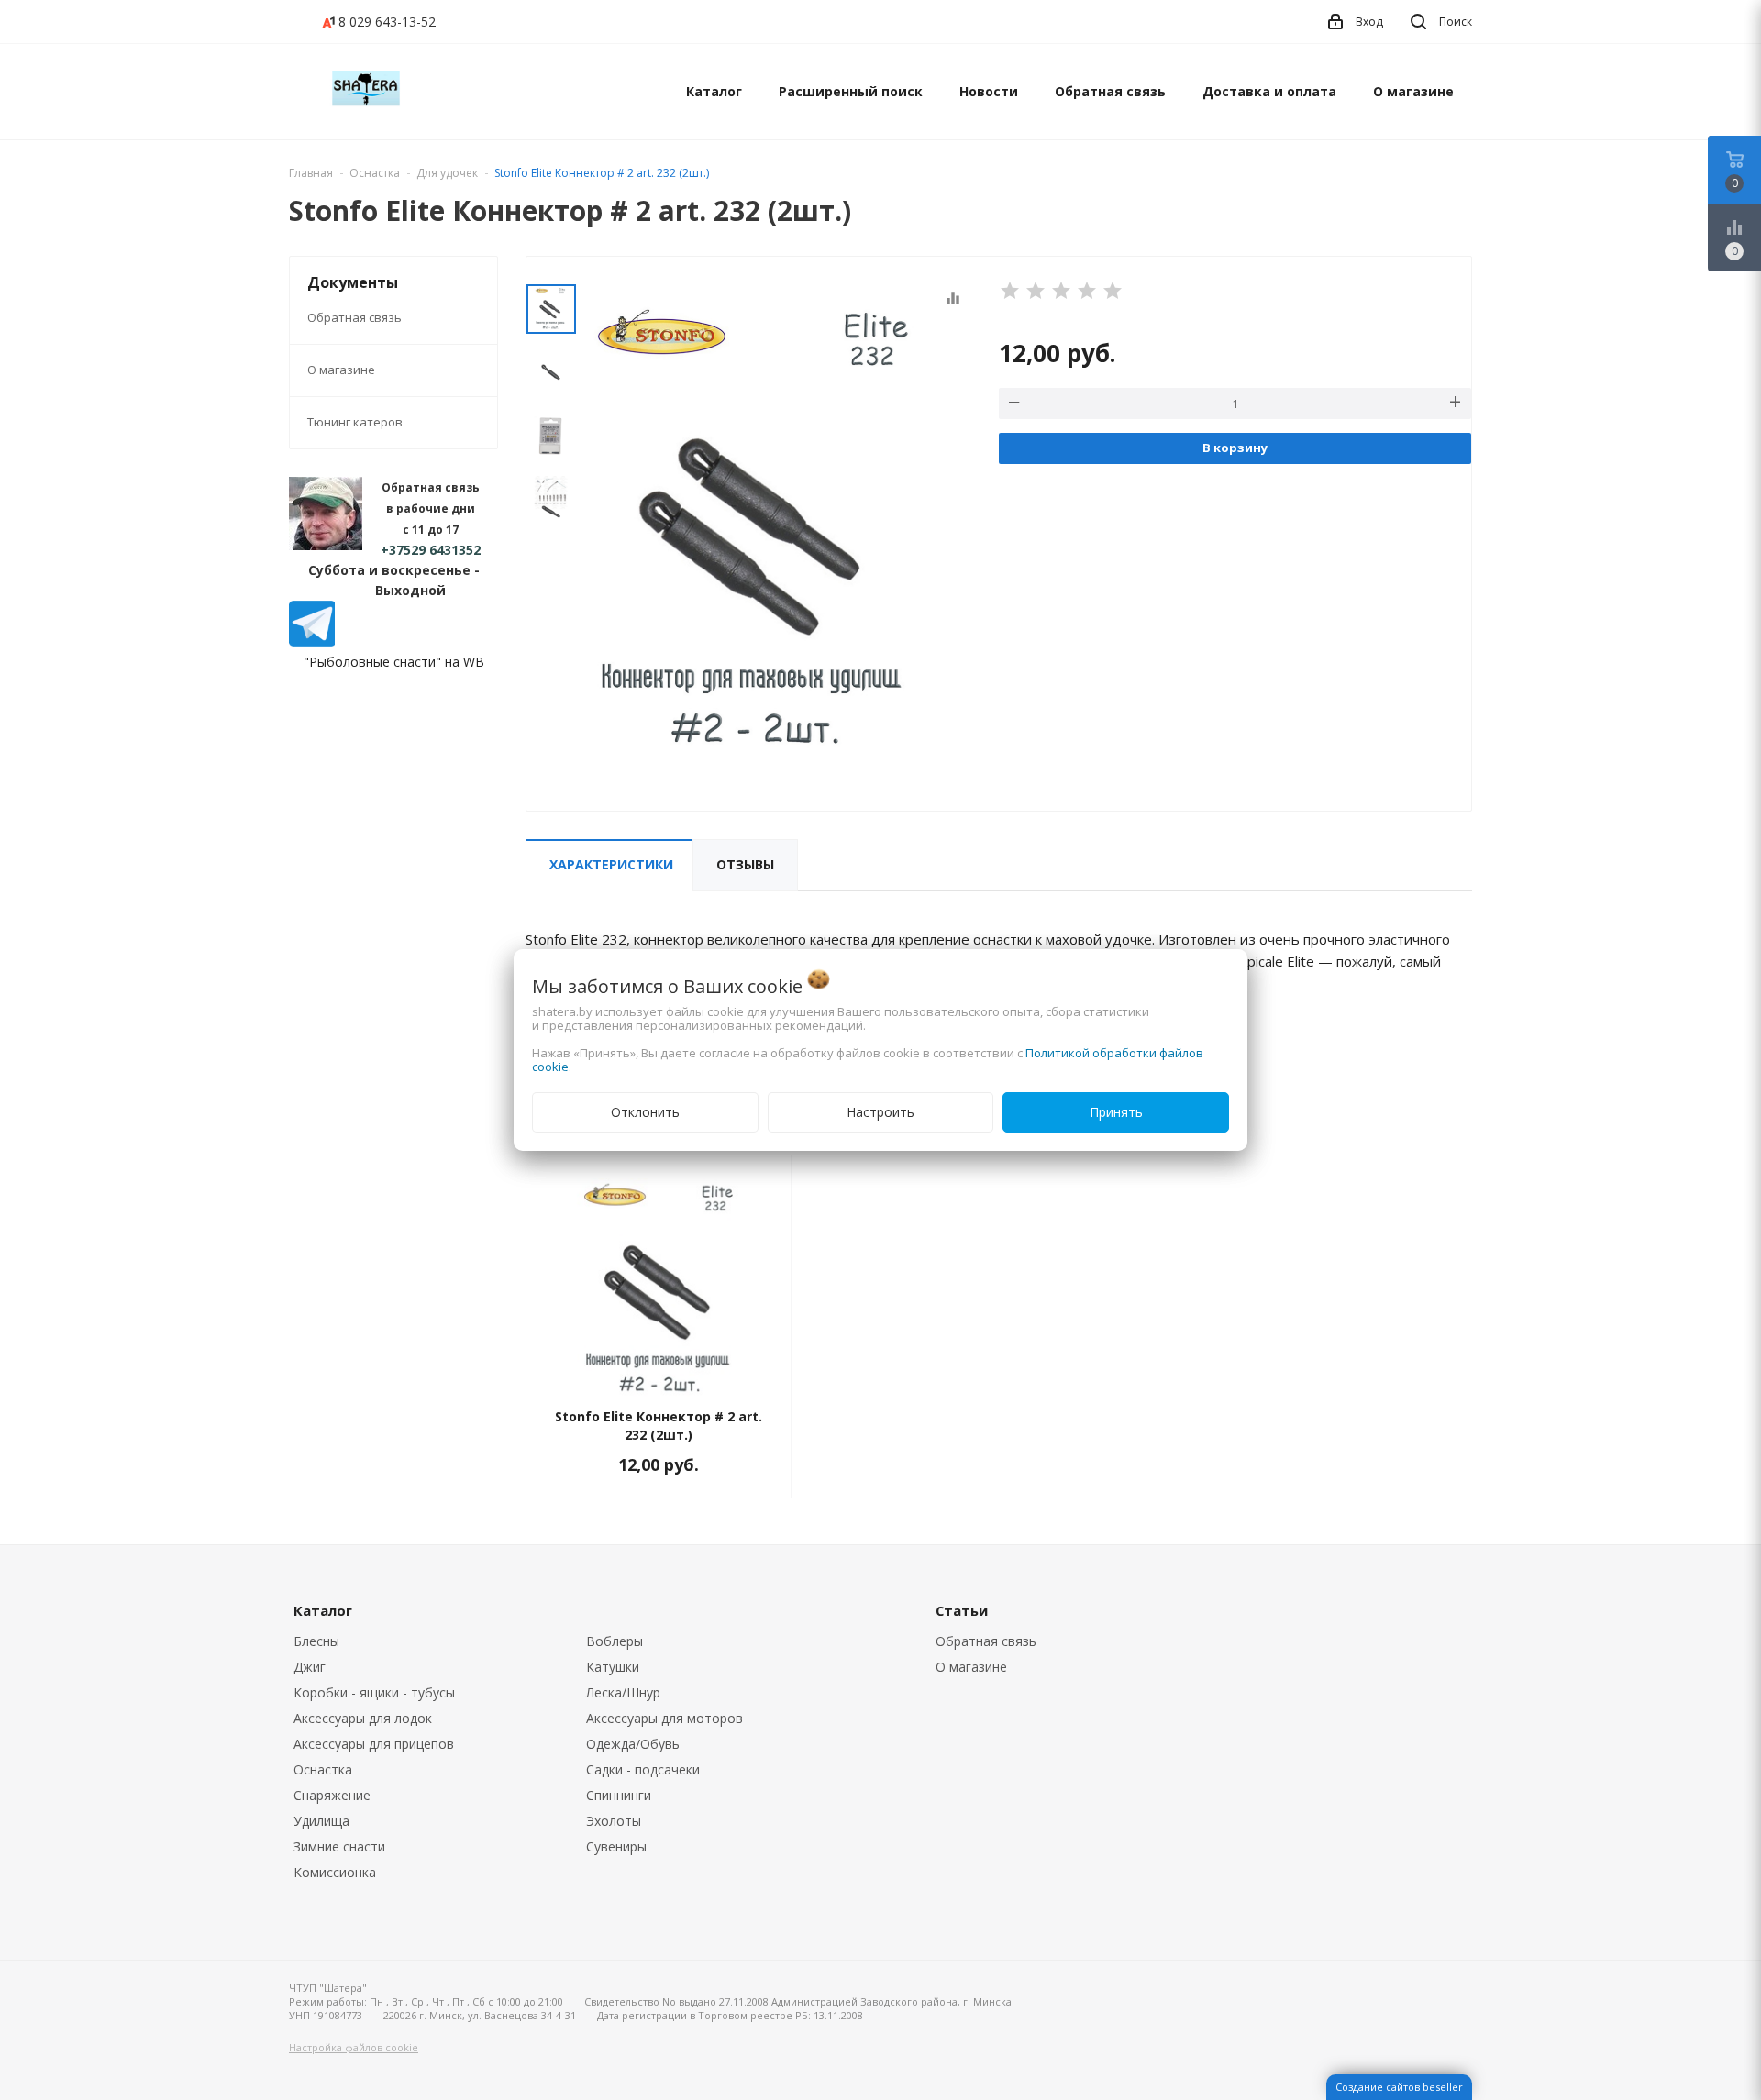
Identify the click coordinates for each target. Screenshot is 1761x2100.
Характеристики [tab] (611, 864)
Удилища (321, 1821)
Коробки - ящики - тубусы (374, 1692)
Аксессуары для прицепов (374, 1744)
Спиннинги (619, 1795)
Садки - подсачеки (643, 1769)
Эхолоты (614, 1821)
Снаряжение (332, 1795)
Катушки (613, 1667)
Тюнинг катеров (355, 422)
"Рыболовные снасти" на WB (394, 662)
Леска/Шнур (623, 1692)
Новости (989, 91)
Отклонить (645, 1112)
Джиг (310, 1667)
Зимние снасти (339, 1846)
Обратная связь (1110, 91)
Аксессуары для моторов (665, 1718)
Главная (311, 173)
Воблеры (615, 1641)
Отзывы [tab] (745, 864)
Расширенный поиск (851, 91)
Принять (1116, 1112)
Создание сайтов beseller (1399, 2087)
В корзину (1235, 448)
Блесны (316, 1641)
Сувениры (616, 1846)
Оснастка (323, 1769)
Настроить (880, 1112)
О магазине (1413, 91)
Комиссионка (335, 1872)
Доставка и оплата (1269, 91)
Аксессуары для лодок (363, 1718)
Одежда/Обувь (633, 1744)
